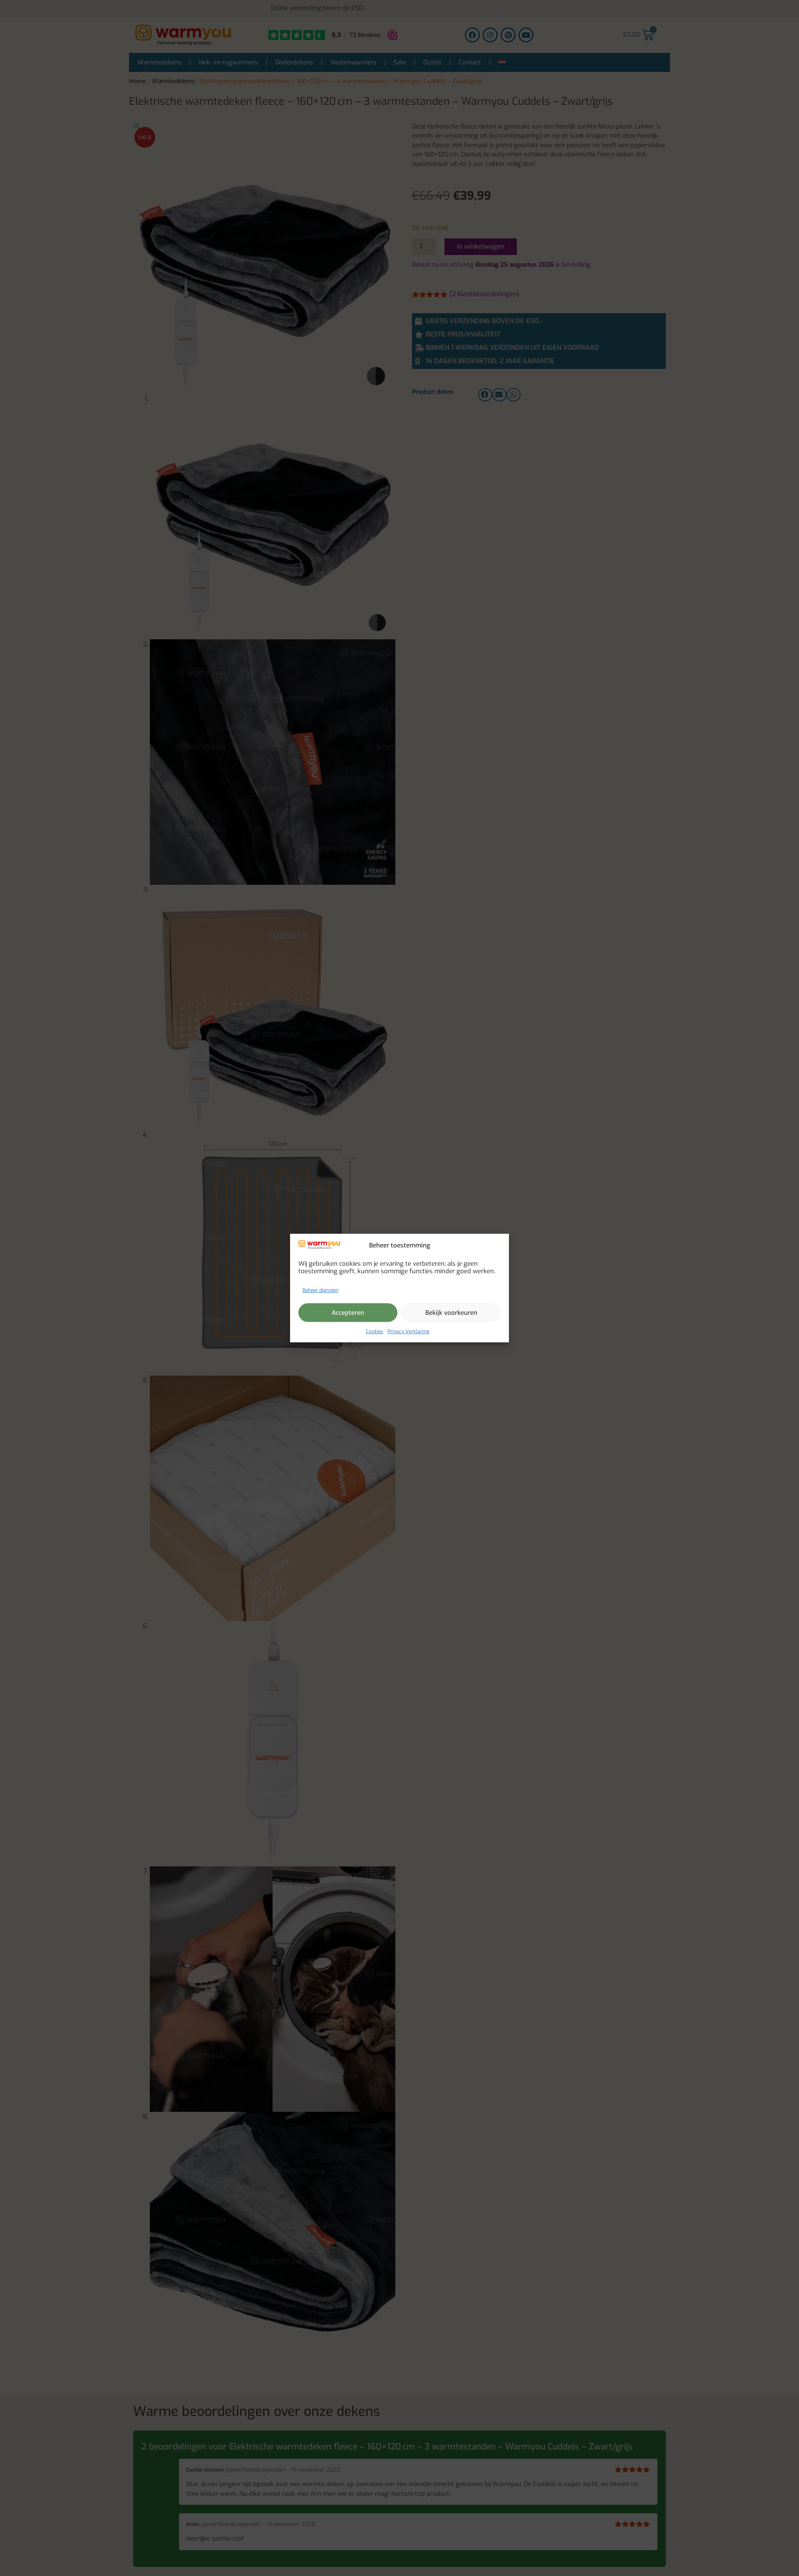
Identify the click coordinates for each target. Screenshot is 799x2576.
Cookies (375, 1331)
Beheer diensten (320, 1290)
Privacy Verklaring (408, 1331)
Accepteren (348, 1313)
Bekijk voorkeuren (451, 1313)
